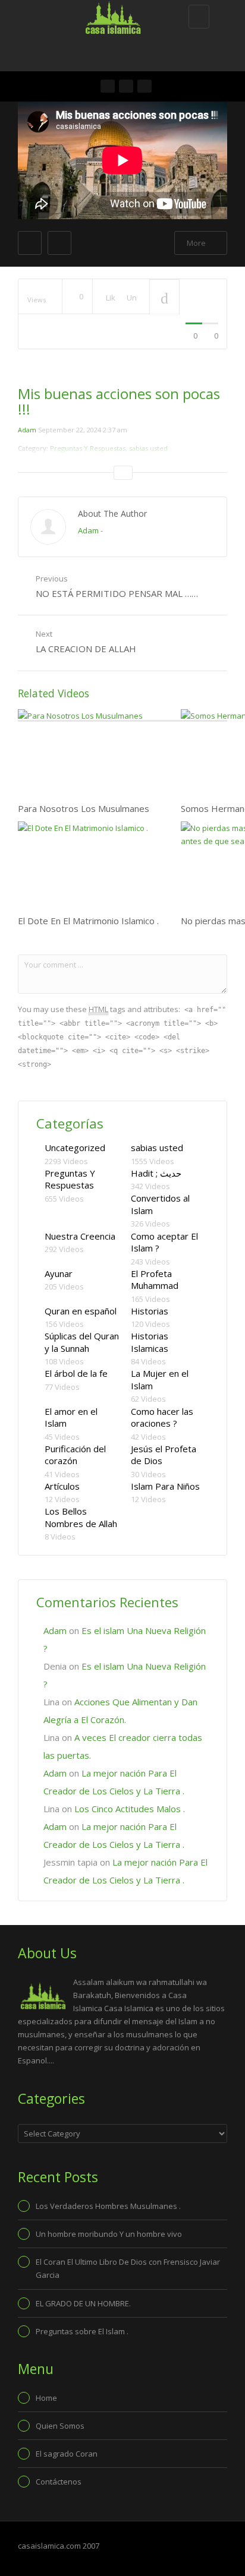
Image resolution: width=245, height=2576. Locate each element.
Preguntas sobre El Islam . (82, 2331)
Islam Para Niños (165, 1486)
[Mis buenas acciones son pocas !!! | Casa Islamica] (120, 15)
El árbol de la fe (76, 1373)
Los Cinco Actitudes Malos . (130, 1809)
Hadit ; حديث (156, 1173)
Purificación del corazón (75, 1455)
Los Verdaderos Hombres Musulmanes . (108, 2206)
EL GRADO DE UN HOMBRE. (83, 2303)
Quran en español (81, 1311)
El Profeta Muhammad (155, 1280)
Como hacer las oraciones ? (162, 1417)
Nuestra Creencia (80, 1236)
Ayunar (59, 1273)
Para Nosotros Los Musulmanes (84, 808)
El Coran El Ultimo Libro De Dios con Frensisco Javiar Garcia (128, 2268)
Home (46, 2398)
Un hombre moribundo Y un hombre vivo (109, 2234)
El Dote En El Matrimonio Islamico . (88, 921)
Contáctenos (59, 2482)
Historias (150, 1311)
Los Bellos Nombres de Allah (81, 1517)
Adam (27, 430)
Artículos (62, 1486)
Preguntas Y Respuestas (70, 1179)
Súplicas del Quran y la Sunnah (82, 1342)
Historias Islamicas (150, 1342)
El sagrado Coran (67, 2454)
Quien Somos (60, 2426)
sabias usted (157, 1148)
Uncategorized (75, 1148)
